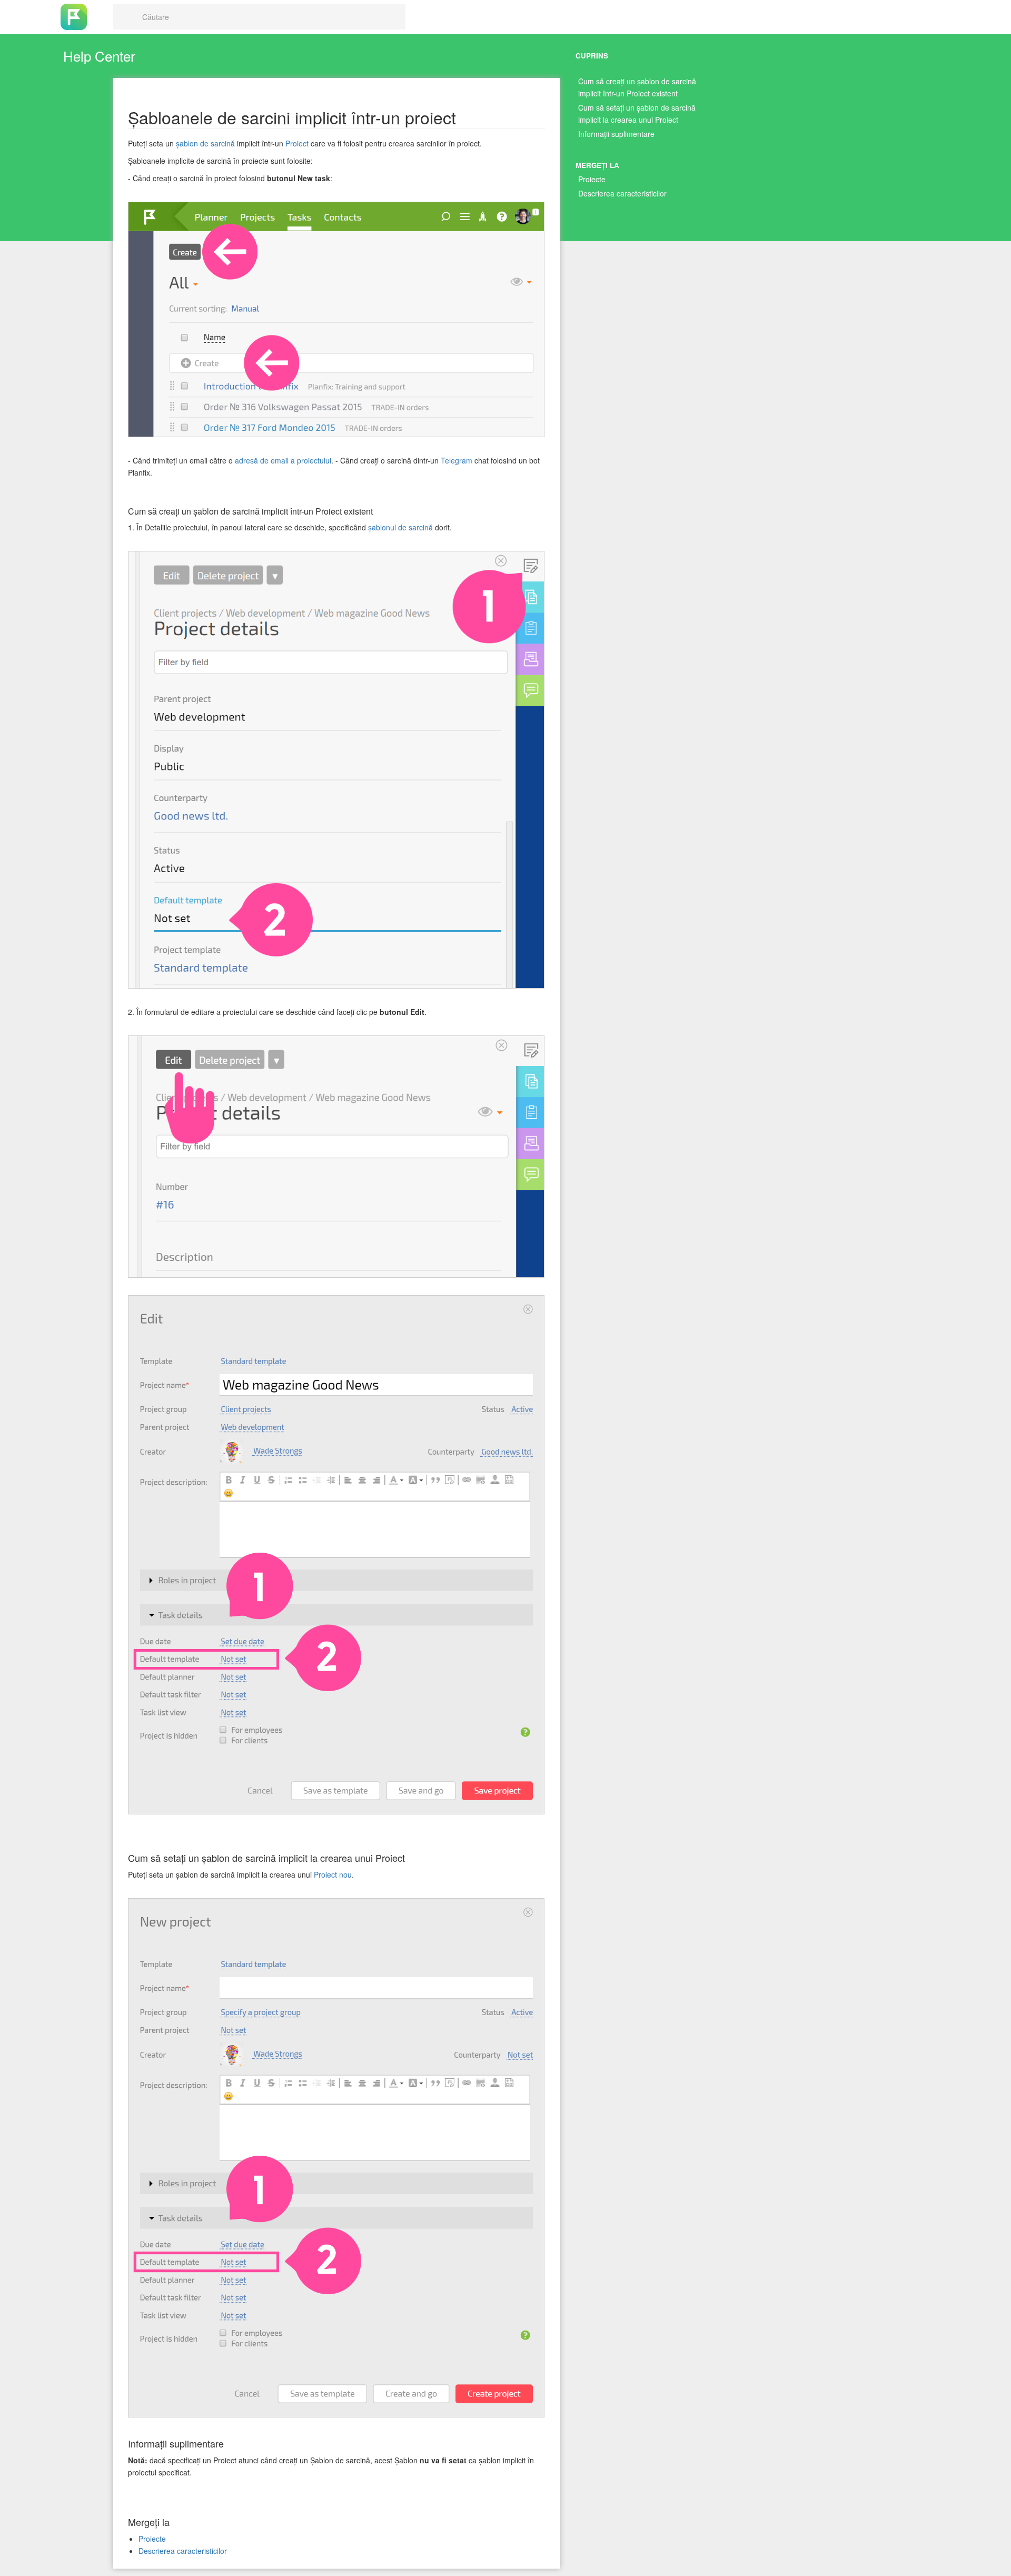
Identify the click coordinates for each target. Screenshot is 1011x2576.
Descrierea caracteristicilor (622, 193)
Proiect (297, 143)
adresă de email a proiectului (283, 460)
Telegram (457, 460)
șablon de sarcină (205, 143)
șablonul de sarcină (400, 527)
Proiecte (592, 179)
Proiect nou (333, 1874)
